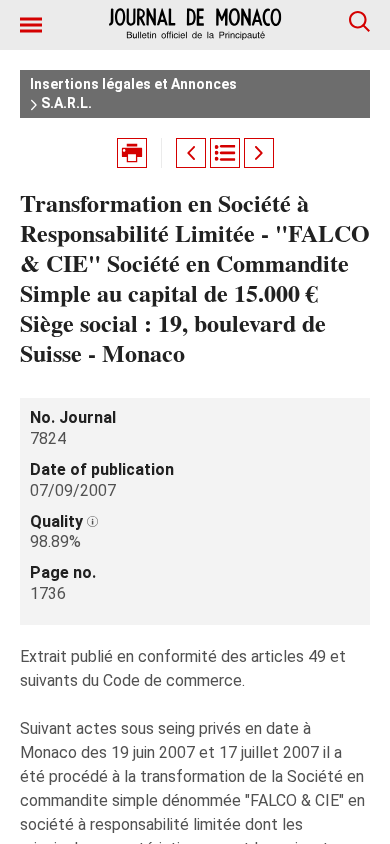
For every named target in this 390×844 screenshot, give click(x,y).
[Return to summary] (225, 153)
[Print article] (132, 153)
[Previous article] (191, 153)
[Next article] (259, 153)
